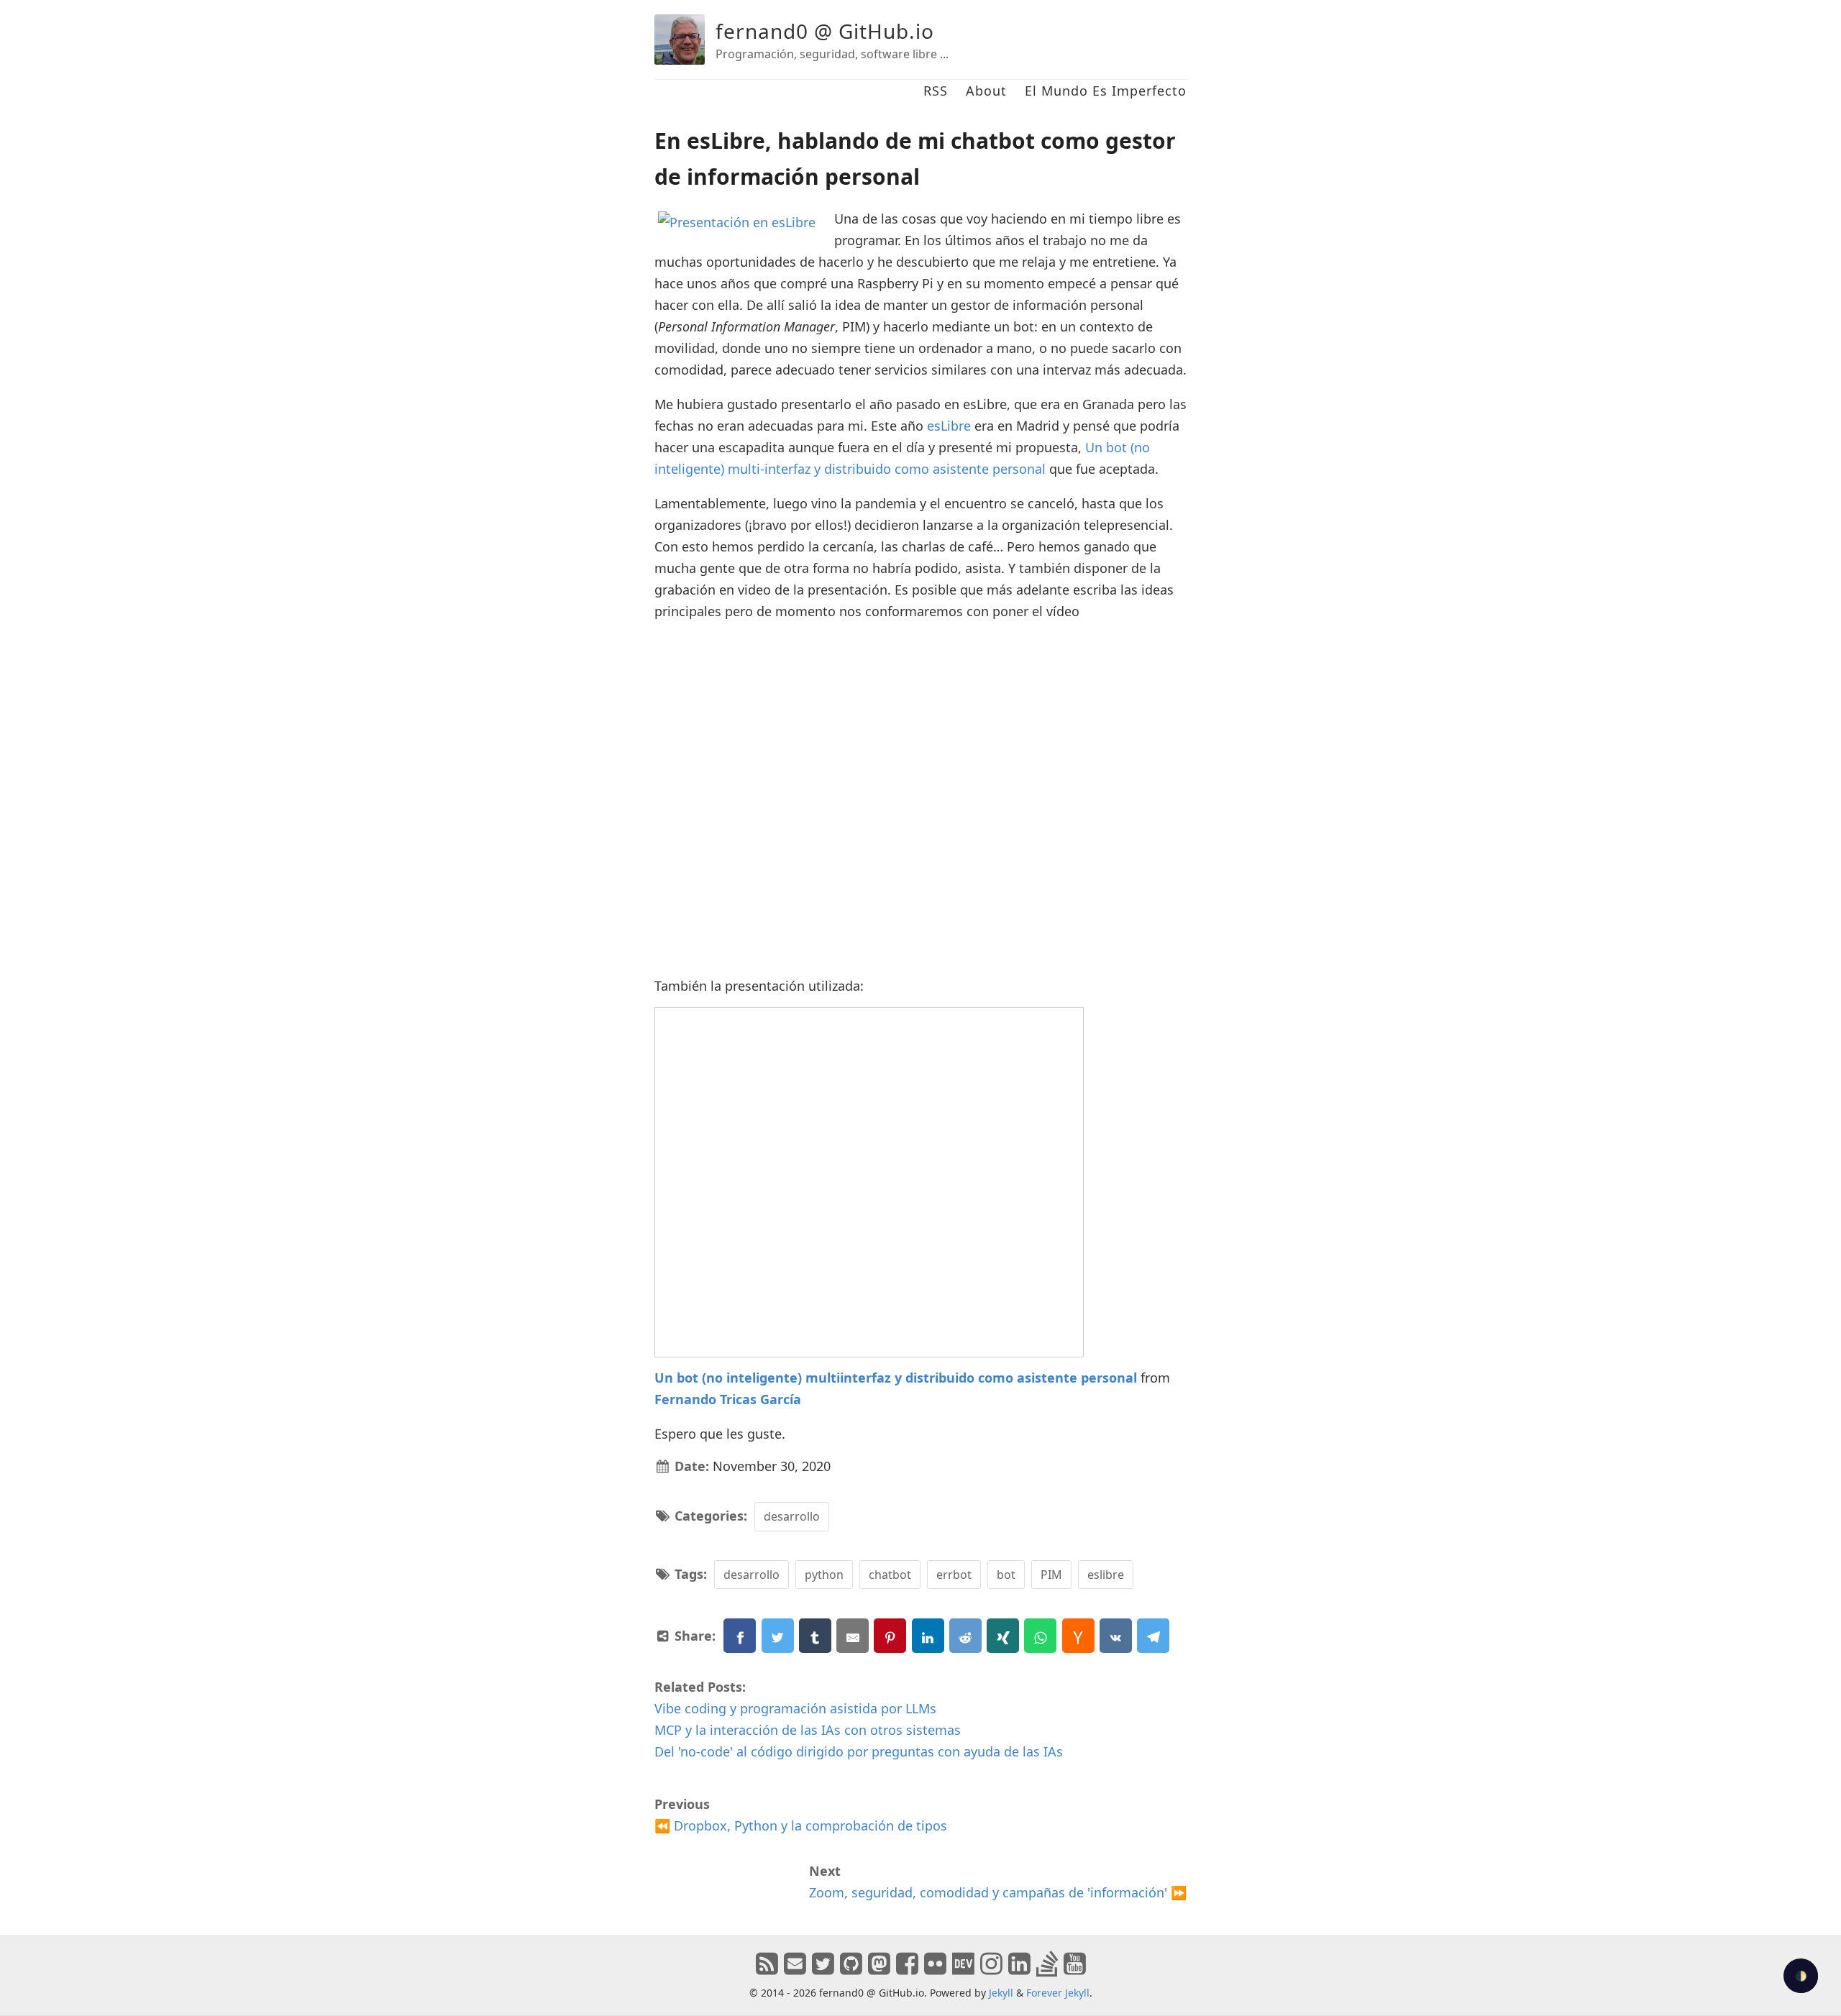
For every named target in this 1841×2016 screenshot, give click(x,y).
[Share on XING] (1003, 1636)
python (824, 1575)
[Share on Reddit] (965, 1636)
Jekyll (1001, 1993)
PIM (1051, 1575)
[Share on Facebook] (740, 1636)
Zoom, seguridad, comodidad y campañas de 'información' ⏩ (998, 1892)
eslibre (1106, 1575)
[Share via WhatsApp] (1040, 1636)
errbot (954, 1575)
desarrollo (792, 1516)
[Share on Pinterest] (890, 1636)
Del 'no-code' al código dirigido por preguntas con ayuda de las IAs (859, 1751)
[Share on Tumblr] (815, 1636)
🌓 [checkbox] (1801, 1976)
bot (1006, 1575)
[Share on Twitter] (778, 1636)
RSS (936, 91)
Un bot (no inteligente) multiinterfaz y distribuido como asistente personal (896, 1378)
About (986, 91)
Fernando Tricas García (728, 1399)
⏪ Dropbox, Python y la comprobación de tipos (801, 1825)
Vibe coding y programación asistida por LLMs (795, 1708)
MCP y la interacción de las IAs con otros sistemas (808, 1730)
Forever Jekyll (1058, 1993)
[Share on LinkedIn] (928, 1636)
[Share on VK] (1116, 1636)
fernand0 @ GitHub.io (825, 31)
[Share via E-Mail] (853, 1636)
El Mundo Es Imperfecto (1106, 91)
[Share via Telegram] (1153, 1636)
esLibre (949, 426)
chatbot (890, 1575)
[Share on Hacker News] (1078, 1636)
